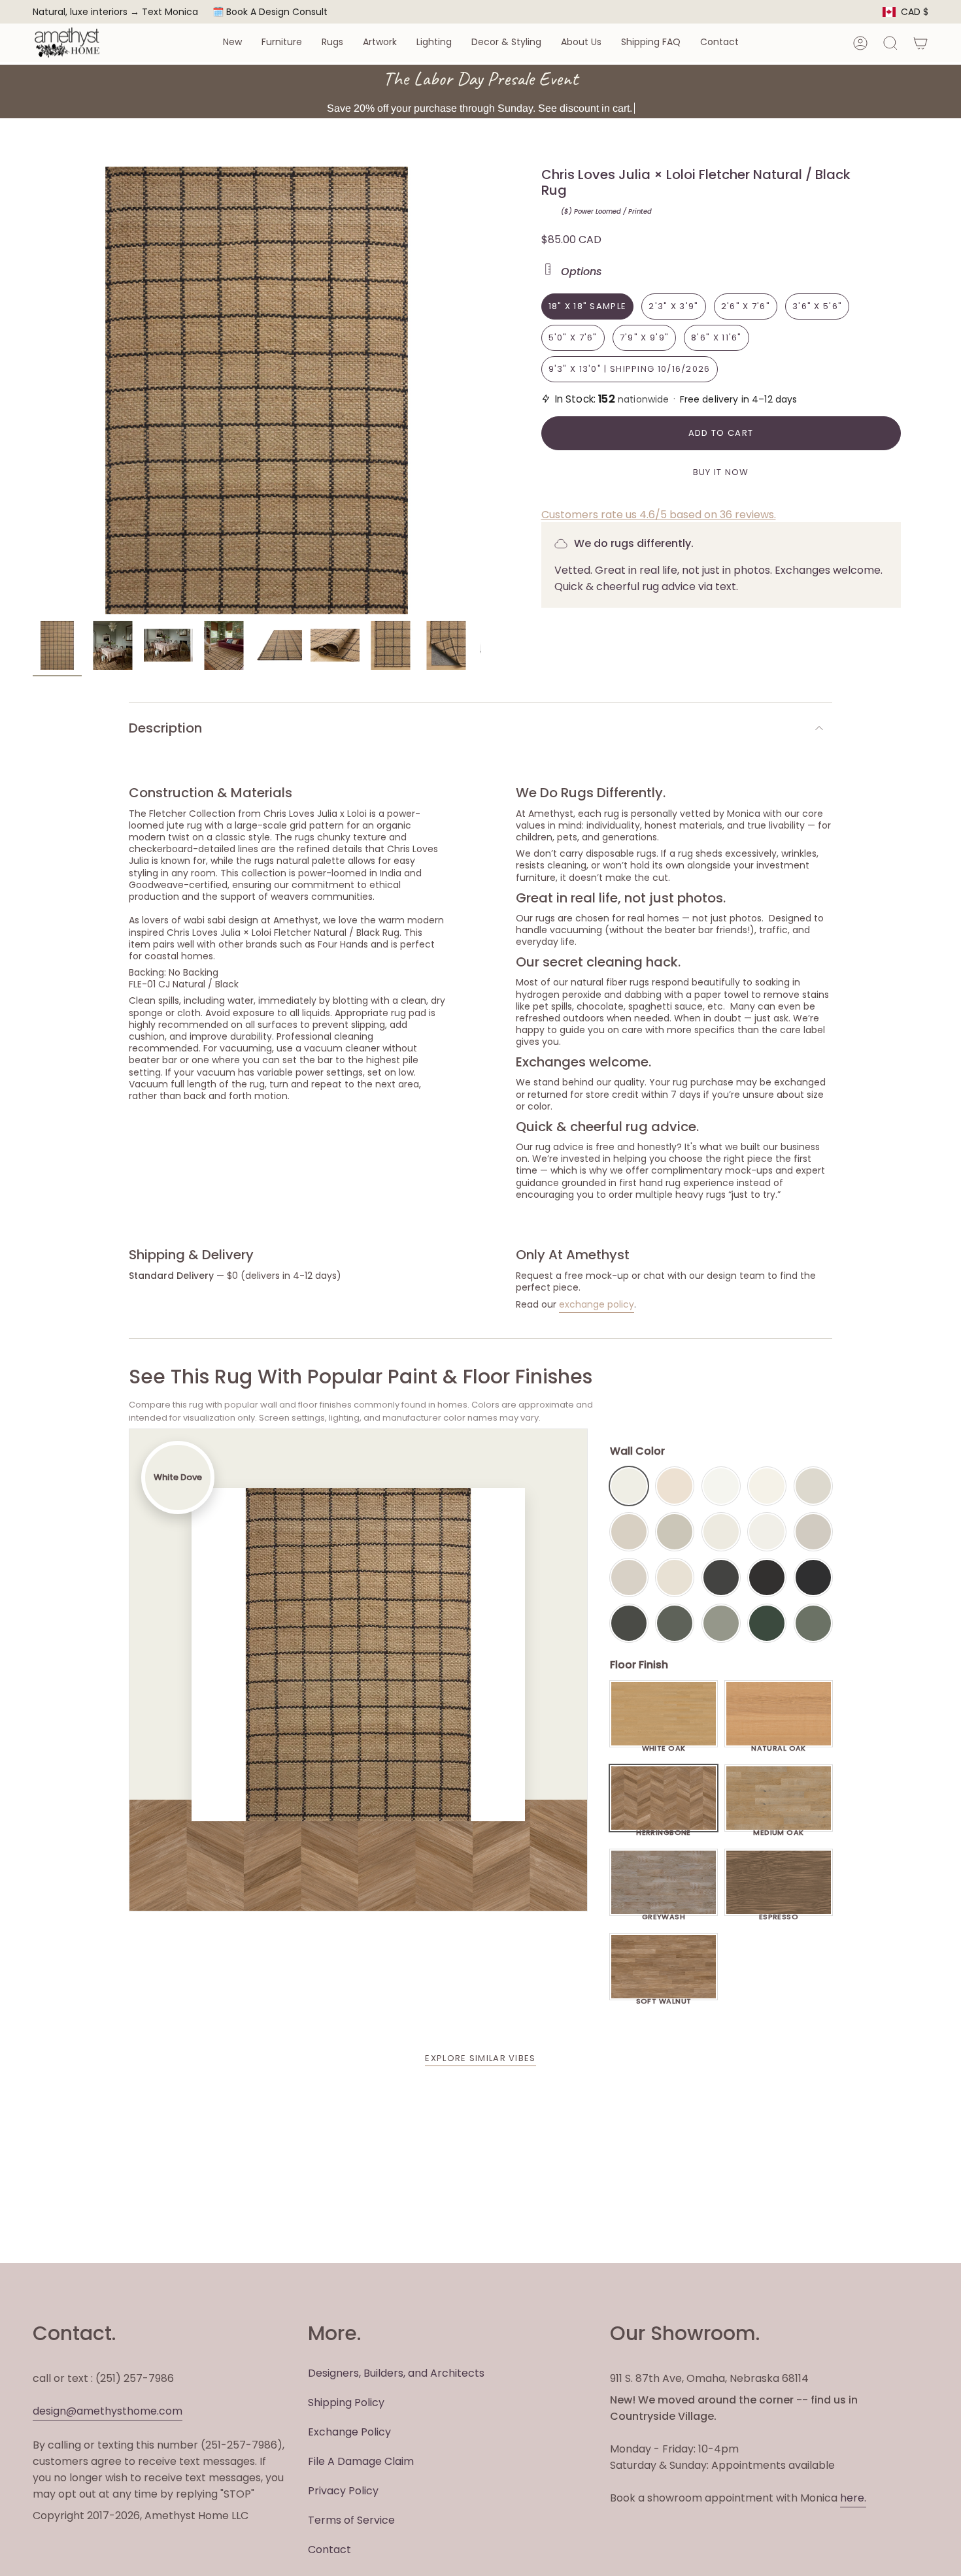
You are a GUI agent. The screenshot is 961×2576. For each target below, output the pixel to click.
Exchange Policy (349, 2432)
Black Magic (767, 1577)
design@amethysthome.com (108, 2411)
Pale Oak (813, 1486)
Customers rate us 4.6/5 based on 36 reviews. (659, 515)
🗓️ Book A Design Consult (270, 12)
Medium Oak (778, 1829)
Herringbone (664, 1829)
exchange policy (597, 1304)
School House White (675, 1577)
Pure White (767, 1532)
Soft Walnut (664, 1998)
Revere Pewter (675, 1532)
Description (165, 728)
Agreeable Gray (813, 1532)
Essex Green (767, 1623)
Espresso (779, 1913)
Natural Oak (779, 1745)
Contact (329, 2550)
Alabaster (721, 1532)
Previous (33, 391)
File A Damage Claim (361, 2461)
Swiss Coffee (675, 1486)
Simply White (767, 1486)
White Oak (664, 1745)
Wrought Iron (629, 1623)
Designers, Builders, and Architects (396, 2373)
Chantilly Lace (721, 1486)
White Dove (629, 1486)
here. (853, 2498)
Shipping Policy (346, 2403)
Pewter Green (675, 1623)
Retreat (813, 1623)
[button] (232, 43)
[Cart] (920, 43)
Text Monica (170, 12)
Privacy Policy (343, 2491)
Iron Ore (721, 1577)
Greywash (664, 1913)
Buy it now (721, 472)
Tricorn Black (813, 1577)
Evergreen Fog (721, 1623)
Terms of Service (351, 2520)
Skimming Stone (629, 1577)
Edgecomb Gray (629, 1532)
